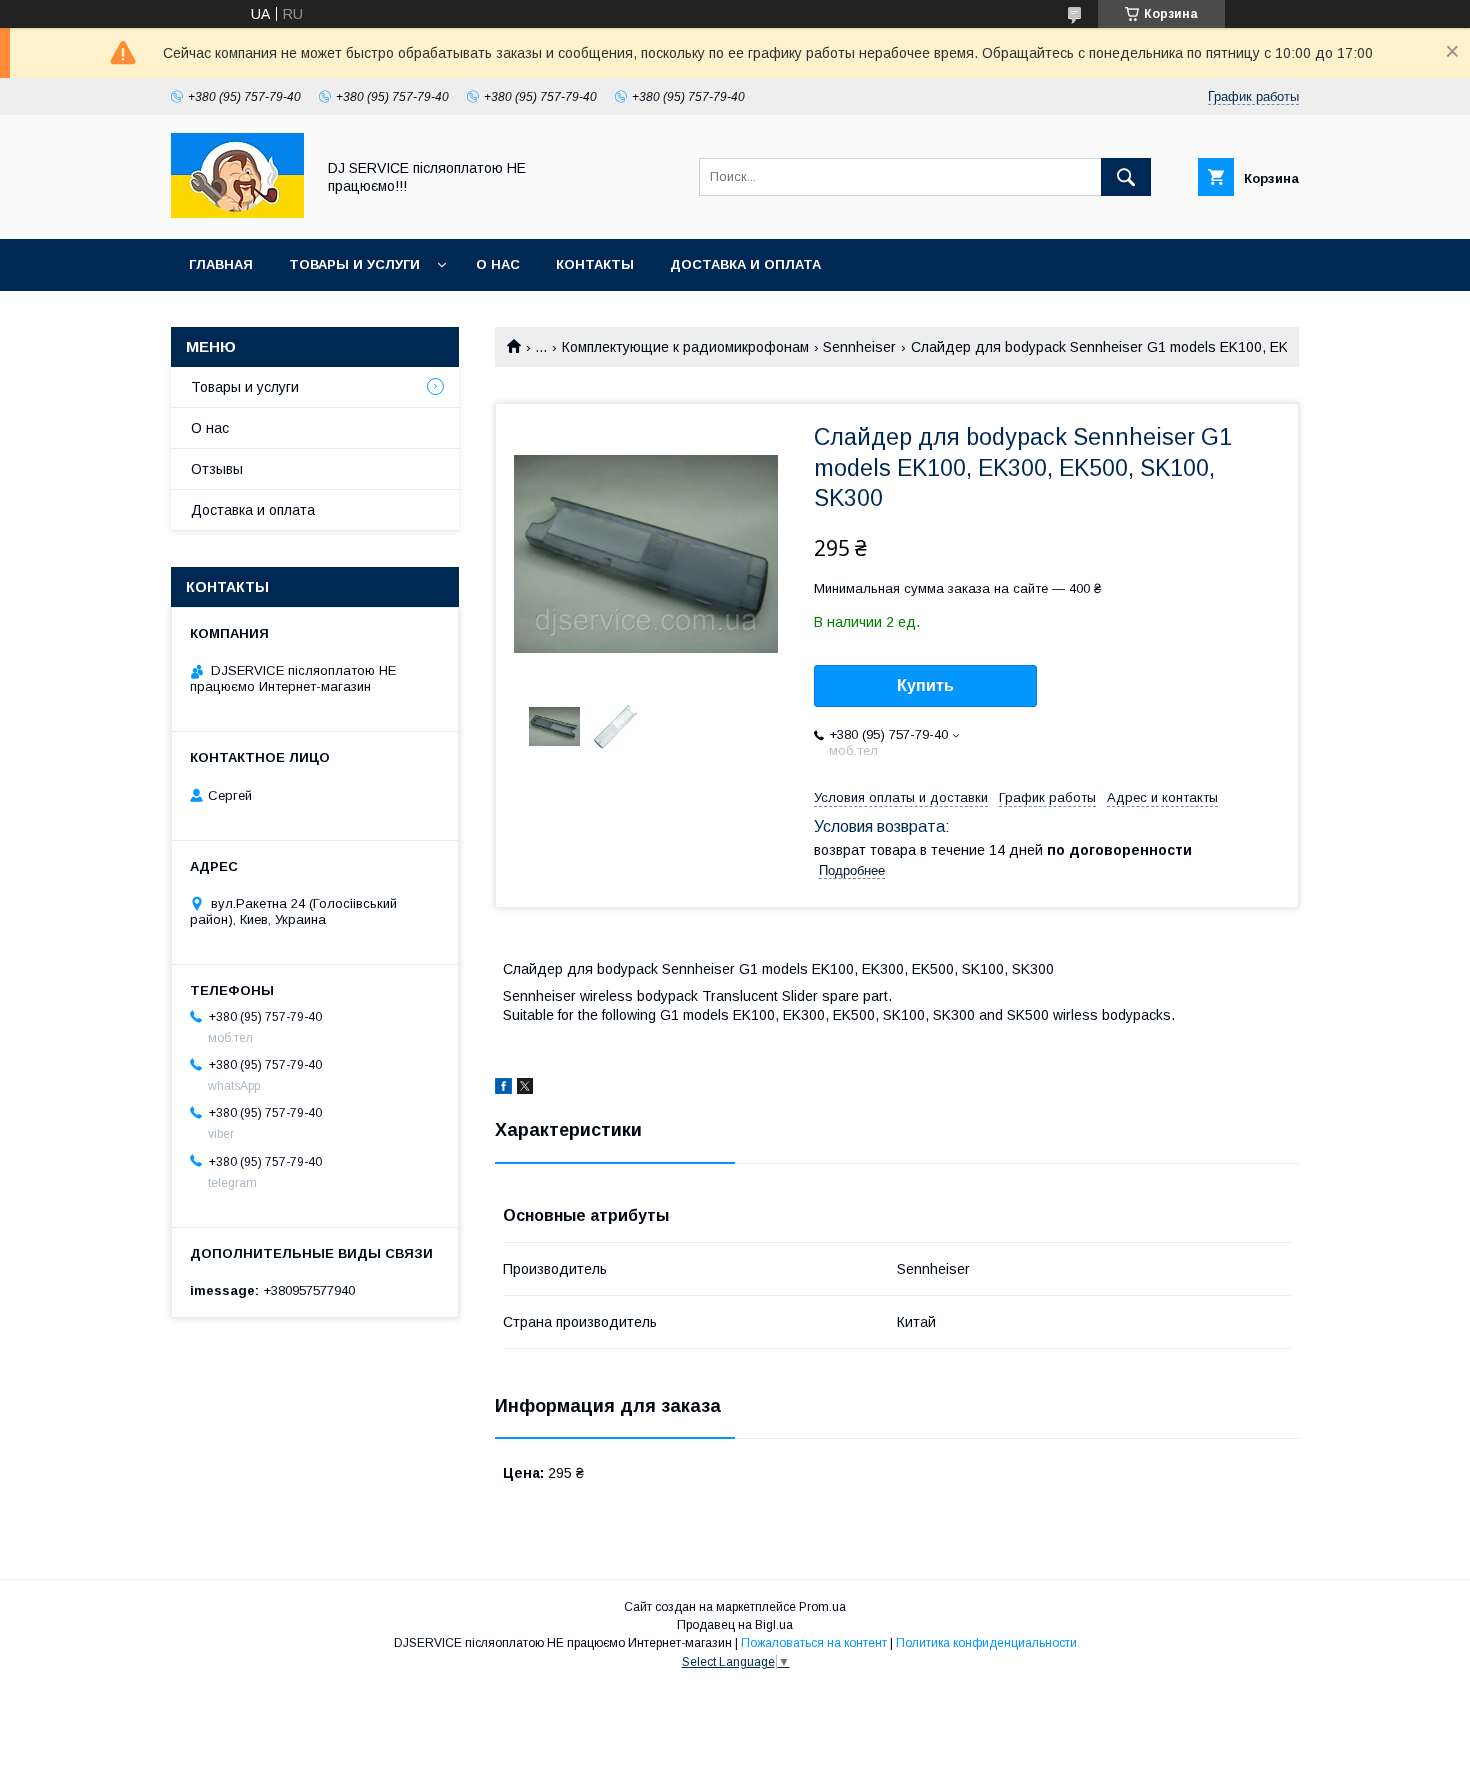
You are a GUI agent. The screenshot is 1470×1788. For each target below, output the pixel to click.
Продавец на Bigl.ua (735, 1625)
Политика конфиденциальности (986, 1643)
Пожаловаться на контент (814, 1643)
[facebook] (503, 1089)
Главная (221, 264)
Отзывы (217, 469)
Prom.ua (822, 1607)
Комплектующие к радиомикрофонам (685, 347)
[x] (525, 1089)
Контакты (595, 264)
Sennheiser (859, 347)
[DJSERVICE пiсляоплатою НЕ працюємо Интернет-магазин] (237, 213)
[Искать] (1126, 177)
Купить (925, 685)
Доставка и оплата (745, 264)
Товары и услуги (354, 264)
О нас (498, 264)
